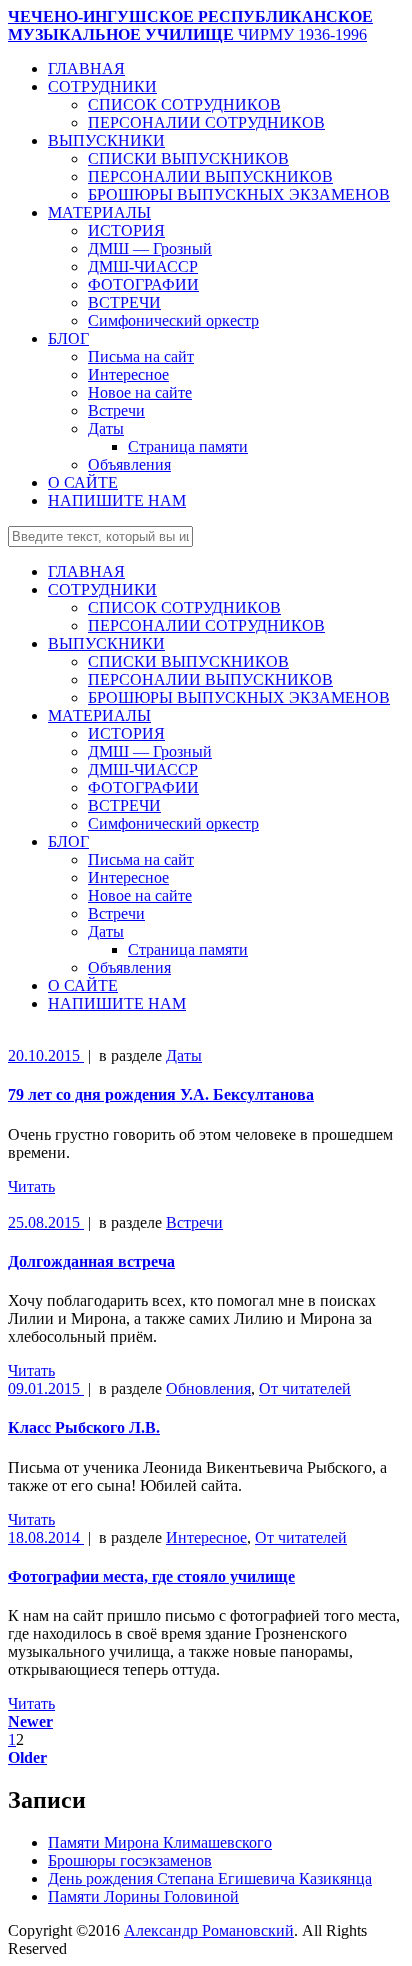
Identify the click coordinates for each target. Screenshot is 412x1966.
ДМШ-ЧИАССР (143, 266)
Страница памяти (188, 446)
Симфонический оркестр (173, 320)
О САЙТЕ (83, 482)
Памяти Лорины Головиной (143, 1896)
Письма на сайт (141, 356)
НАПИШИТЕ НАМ (117, 500)
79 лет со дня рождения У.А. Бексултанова (161, 1094)
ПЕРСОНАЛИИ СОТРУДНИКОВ (206, 122)
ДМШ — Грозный (150, 248)
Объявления (129, 464)
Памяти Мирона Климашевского (160, 1842)
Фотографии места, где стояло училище (151, 1576)
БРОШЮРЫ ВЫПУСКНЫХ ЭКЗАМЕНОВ (239, 194)
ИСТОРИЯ (126, 230)
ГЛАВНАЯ (86, 68)
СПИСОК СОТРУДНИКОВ (184, 104)
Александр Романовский (209, 1930)
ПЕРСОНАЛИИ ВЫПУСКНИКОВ (210, 176)
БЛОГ (68, 338)
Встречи (116, 410)
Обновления (208, 1388)
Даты (106, 428)
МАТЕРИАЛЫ (99, 212)
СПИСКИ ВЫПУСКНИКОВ (188, 158)
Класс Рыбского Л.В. (84, 1427)
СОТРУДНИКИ (102, 86)
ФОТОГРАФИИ (143, 284)
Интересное (128, 374)
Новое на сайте (140, 392)
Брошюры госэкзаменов (130, 1860)
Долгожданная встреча (91, 1261)
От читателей (305, 1388)
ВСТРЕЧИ (124, 302)
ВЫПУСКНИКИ (106, 140)
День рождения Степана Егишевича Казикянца (210, 1878)
